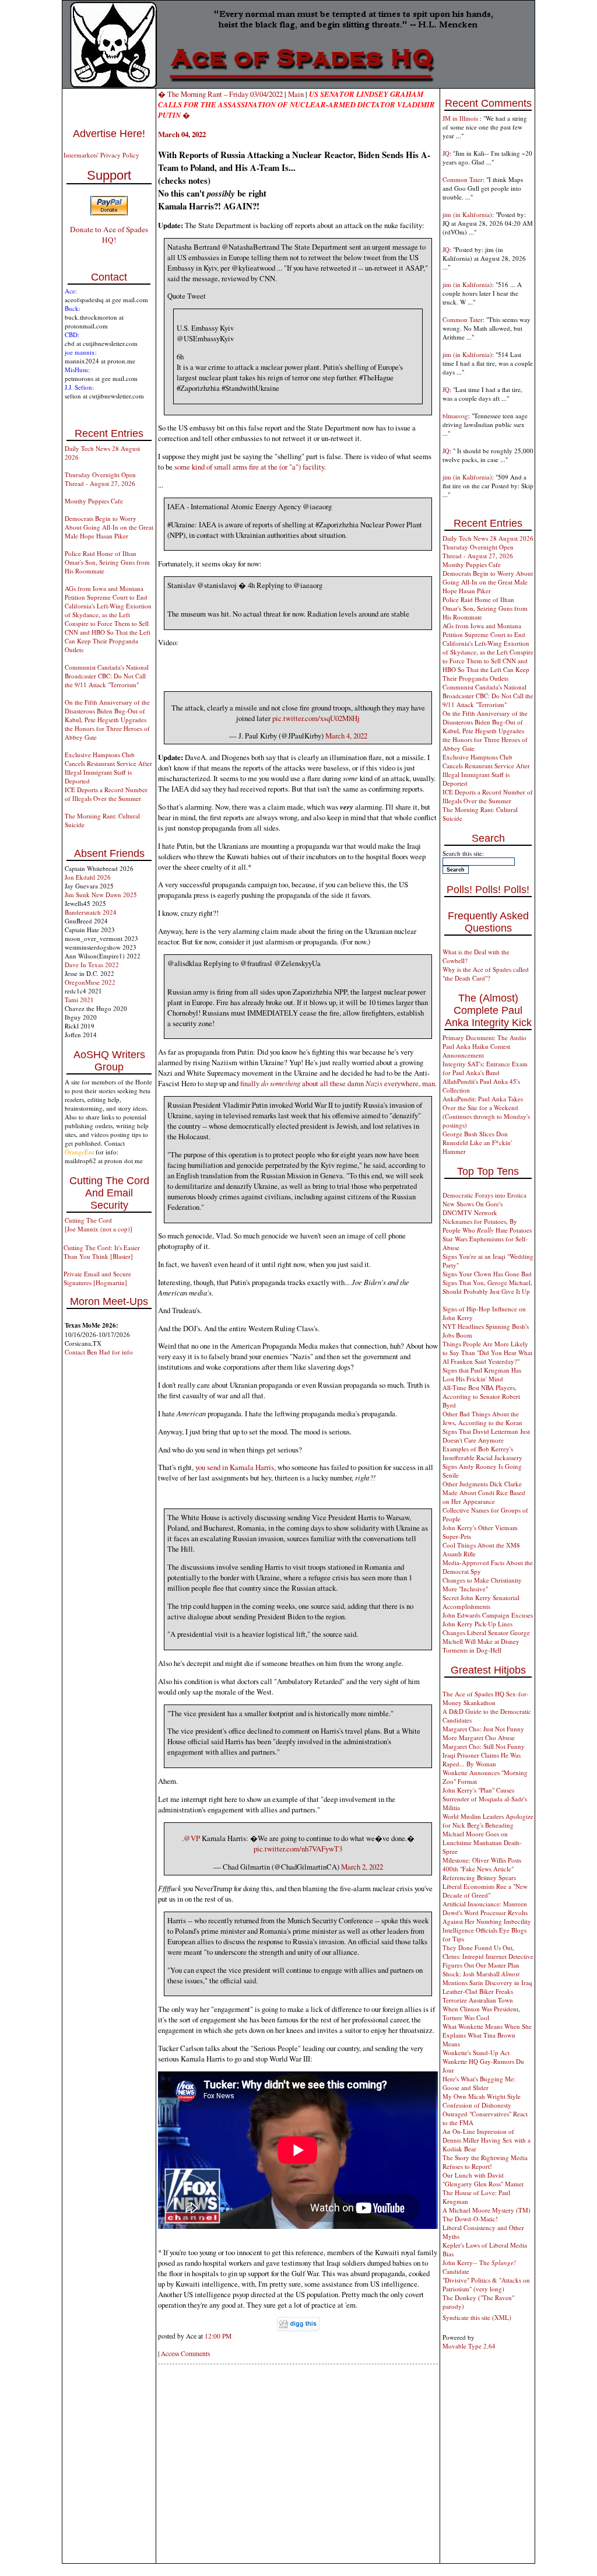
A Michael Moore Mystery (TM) (487, 2210)
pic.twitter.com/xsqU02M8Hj (316, 718)
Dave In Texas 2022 (92, 965)
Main (296, 94)
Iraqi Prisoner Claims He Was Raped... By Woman (482, 1759)
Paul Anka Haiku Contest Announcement (476, 1051)
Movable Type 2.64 (469, 2346)
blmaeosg (455, 416)
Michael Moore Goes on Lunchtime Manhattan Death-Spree (482, 1842)
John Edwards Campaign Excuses (488, 1615)
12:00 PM (218, 2336)
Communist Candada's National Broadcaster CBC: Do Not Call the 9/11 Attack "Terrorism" (107, 676)
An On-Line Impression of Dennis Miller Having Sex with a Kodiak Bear (487, 2140)
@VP (192, 1838)
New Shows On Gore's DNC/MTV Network (473, 1208)
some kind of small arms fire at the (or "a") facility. (250, 467)
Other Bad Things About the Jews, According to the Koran (482, 1418)
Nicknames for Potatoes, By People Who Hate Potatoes (487, 1226)
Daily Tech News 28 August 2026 (488, 538)
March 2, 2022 (362, 1867)
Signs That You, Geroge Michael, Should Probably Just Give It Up (487, 1287)
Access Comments (185, 2353)
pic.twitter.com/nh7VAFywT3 (298, 1849)
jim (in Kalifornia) (467, 214)
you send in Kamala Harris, (236, 1467)
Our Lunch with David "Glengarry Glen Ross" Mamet (483, 2179)
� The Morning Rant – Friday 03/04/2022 (220, 94)
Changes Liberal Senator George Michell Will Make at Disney (486, 1637)
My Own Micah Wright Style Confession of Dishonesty (482, 2101)
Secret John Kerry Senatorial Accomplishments (481, 1602)
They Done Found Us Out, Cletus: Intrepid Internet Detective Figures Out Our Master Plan (488, 1956)
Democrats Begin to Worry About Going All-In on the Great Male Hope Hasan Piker (109, 527)
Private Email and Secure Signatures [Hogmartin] (97, 1278)
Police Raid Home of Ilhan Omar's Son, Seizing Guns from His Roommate (107, 562)
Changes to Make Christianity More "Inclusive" (482, 1584)
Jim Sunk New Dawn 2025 (101, 895)
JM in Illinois (461, 118)
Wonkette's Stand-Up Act (476, 2052)
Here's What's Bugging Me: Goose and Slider (479, 2083)
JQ (446, 153)
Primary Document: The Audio (484, 1037)
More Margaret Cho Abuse (479, 1737)
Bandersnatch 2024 (91, 912)
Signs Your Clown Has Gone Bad (487, 1274)
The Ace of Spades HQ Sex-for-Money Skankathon (486, 1698)
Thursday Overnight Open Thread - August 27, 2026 (100, 479)
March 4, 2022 (346, 736)
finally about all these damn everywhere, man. (338, 1083)
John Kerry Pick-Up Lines (477, 1624)
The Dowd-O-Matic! (470, 2219)
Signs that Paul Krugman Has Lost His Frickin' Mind (482, 1374)
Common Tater (463, 179)
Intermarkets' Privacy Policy (101, 155)
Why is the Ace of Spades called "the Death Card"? (486, 974)
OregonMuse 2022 (90, 982)
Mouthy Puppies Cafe (94, 501)
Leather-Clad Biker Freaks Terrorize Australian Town (478, 1996)
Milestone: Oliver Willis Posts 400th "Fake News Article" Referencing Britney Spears (482, 1869)
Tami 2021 (79, 1000)
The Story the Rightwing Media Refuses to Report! (485, 2162)
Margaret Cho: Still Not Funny (484, 1746)
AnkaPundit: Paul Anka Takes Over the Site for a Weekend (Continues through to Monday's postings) (486, 1112)
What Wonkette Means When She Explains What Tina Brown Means (487, 2035)
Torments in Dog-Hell (472, 1650)
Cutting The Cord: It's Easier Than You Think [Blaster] (102, 1252)
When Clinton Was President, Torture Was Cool (481, 2013)
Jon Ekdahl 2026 (88, 877)
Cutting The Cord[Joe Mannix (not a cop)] (99, 1224)
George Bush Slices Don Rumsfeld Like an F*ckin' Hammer (477, 1142)
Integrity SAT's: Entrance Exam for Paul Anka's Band (485, 1068)
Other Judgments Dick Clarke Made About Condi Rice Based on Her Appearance (484, 1492)
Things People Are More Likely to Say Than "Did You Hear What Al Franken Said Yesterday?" (487, 1352)
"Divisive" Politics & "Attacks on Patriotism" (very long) (486, 2284)
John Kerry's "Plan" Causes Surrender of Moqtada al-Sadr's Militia (485, 1799)
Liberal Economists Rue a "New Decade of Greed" (485, 1891)
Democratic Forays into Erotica (484, 1195)
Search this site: (463, 853)
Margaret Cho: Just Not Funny (483, 1729)
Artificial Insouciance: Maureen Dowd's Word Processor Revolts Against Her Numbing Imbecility (487, 1912)
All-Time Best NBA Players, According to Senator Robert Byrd (481, 1396)
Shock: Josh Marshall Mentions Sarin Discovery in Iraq (487, 1978)
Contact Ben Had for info (99, 1352)
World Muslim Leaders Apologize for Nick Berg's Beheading (488, 1821)
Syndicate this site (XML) (477, 2317)
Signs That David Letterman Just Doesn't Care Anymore (486, 1436)
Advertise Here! (109, 134)
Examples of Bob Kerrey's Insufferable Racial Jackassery (482, 1453)
